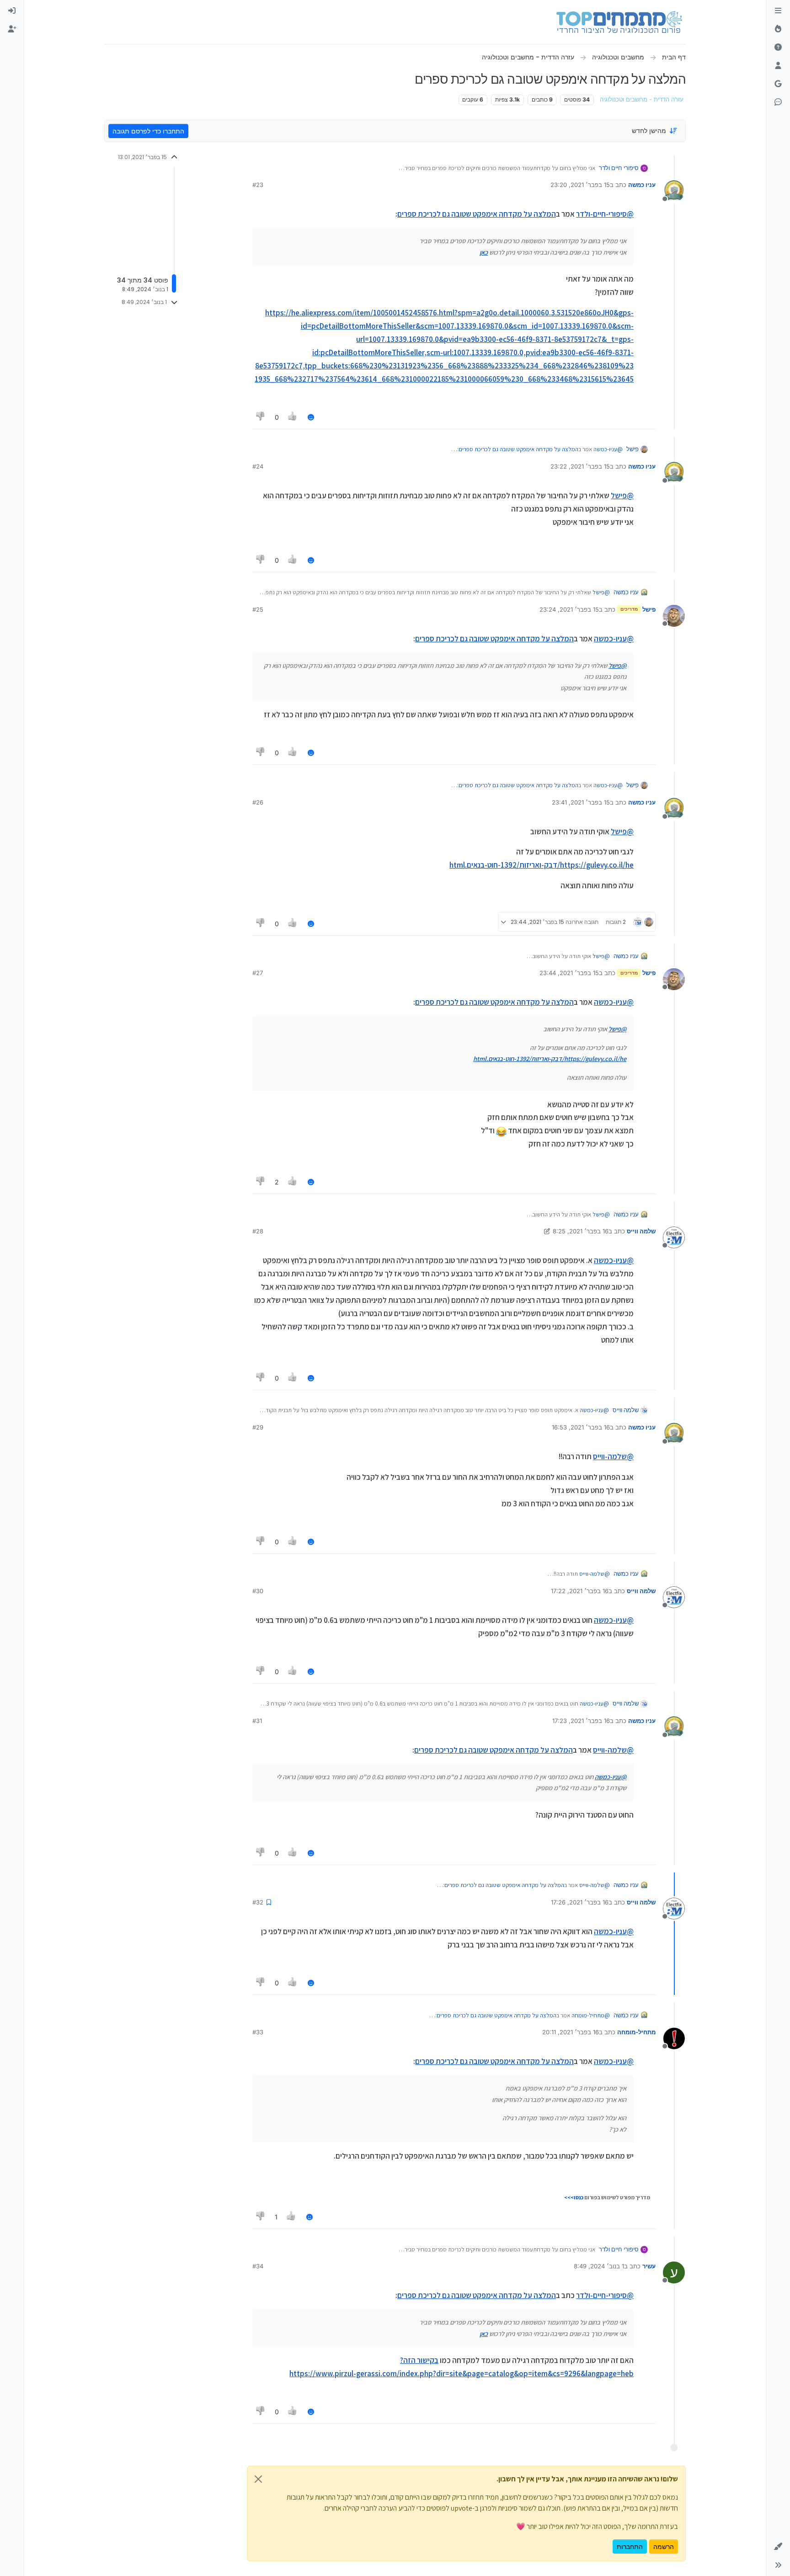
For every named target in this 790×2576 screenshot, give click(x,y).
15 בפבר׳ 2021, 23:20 (580, 185)
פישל (633, 449)
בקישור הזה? (419, 2360)
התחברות (630, 2547)
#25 (258, 609)
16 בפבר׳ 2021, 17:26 (580, 1902)
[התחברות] (12, 11)
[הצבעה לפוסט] (293, 417)
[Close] (258, 2479)
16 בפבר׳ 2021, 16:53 (581, 1427)
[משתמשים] (778, 66)
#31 (257, 1721)
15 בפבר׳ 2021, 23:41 (581, 802)
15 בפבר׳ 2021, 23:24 (569, 609)
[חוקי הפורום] (778, 11)
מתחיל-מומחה (636, 2032)
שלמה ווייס (641, 1231)
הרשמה (664, 2547)
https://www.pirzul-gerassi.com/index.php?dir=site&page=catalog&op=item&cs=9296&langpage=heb (462, 2373)
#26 (258, 802)
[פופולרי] (778, 29)
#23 (258, 185)
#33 (258, 2032)
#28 (258, 1231)
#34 (258, 2266)
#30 (258, 1591)
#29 (258, 1427)
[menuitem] (12, 11)
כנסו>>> (574, 2197)
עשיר (649, 2266)
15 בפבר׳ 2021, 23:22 (580, 466)
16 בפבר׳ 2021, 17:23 (581, 1721)
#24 (258, 466)
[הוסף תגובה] (311, 417)
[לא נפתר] (778, 48)
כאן (484, 252)
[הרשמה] (12, 29)
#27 (258, 973)
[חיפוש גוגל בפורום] (778, 84)
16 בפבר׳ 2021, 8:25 (581, 1231)
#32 (258, 1902)
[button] (778, 2547)
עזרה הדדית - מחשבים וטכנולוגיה (642, 99)
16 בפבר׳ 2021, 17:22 (580, 1591)
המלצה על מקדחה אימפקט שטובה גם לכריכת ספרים (477, 214)
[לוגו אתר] (619, 22)
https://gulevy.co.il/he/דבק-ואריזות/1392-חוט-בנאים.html (542, 865)
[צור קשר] (778, 102)
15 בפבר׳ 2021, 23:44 (569, 973)
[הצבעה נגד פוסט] (261, 417)
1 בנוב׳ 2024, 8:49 (599, 2266)
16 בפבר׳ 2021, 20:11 (571, 2032)
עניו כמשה (642, 185)
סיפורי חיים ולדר (619, 168)
